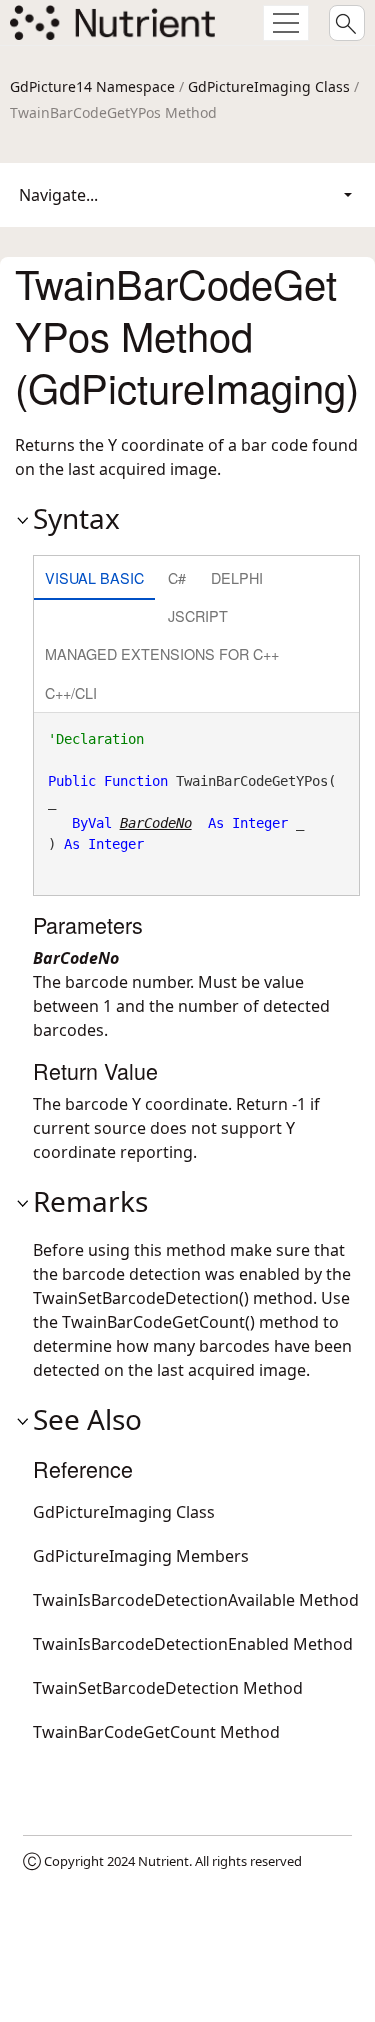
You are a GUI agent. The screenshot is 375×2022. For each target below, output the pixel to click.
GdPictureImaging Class (269, 86)
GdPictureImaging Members (141, 1556)
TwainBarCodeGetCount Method (156, 1732)
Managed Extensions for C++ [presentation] (162, 653)
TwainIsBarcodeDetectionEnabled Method (193, 1644)
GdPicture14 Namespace (92, 86)
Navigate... (58, 195)
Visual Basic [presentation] (94, 577)
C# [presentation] (177, 577)
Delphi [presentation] (237, 577)
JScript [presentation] (198, 615)
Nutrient (163, 1861)
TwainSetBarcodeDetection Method (168, 1688)
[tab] (94, 579)
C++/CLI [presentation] (71, 692)
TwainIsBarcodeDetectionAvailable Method (196, 1600)
